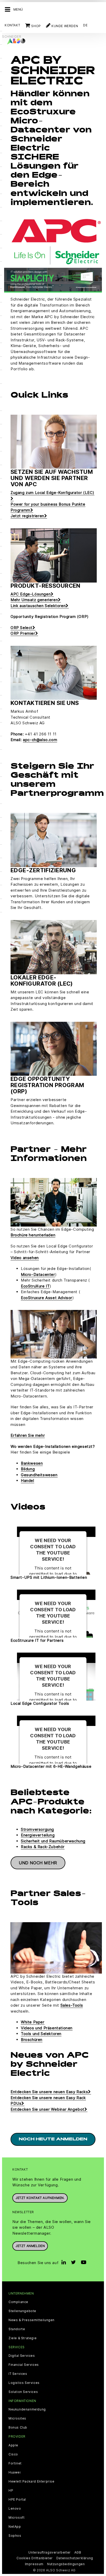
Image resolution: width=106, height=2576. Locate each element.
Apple (13, 2445)
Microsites (17, 2418)
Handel (28, 1481)
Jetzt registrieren (27, 516)
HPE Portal (17, 2500)
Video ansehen (25, 1258)
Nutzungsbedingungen (66, 2564)
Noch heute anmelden (53, 2139)
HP (11, 2491)
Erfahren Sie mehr (28, 1435)
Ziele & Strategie (23, 2338)
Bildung (28, 1469)
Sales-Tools (72, 2005)
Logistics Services (24, 2383)
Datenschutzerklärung (75, 2558)
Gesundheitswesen (39, 1475)
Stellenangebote (22, 2311)
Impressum (34, 2564)
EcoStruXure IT (35, 1286)
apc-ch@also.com (40, 740)
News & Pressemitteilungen (32, 2320)
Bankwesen (32, 1463)
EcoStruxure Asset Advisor (47, 1298)
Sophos (15, 2536)
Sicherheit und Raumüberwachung (53, 1841)
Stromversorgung (37, 1829)
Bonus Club (18, 2428)
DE (85, 25)
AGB (78, 2552)
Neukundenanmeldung (27, 2409)
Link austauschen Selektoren (38, 606)
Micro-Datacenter (38, 1274)
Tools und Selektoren (41, 2034)
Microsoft (16, 2518)
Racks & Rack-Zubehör (43, 1847)
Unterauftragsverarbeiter (49, 2552)
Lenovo (15, 2509)
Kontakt (12, 25)
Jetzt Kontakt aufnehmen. (40, 2198)
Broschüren (32, 2040)
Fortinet (15, 2463)
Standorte (17, 2329)
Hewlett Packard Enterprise (32, 2481)
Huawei (15, 2472)
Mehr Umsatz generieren (34, 600)
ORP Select (21, 628)
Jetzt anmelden (30, 2246)
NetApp (15, 2527)
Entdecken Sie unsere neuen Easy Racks (49, 2092)
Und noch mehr (38, 1863)
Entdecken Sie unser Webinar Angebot (47, 2109)
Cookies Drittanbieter (35, 2558)
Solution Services (23, 2392)
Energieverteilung (38, 1835)
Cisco (13, 2454)
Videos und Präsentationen (47, 2028)
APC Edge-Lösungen (31, 594)
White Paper (33, 2022)
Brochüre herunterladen (33, 1235)
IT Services (18, 2374)
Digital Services (22, 2356)
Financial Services (24, 2365)
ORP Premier (23, 633)
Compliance (18, 2302)
